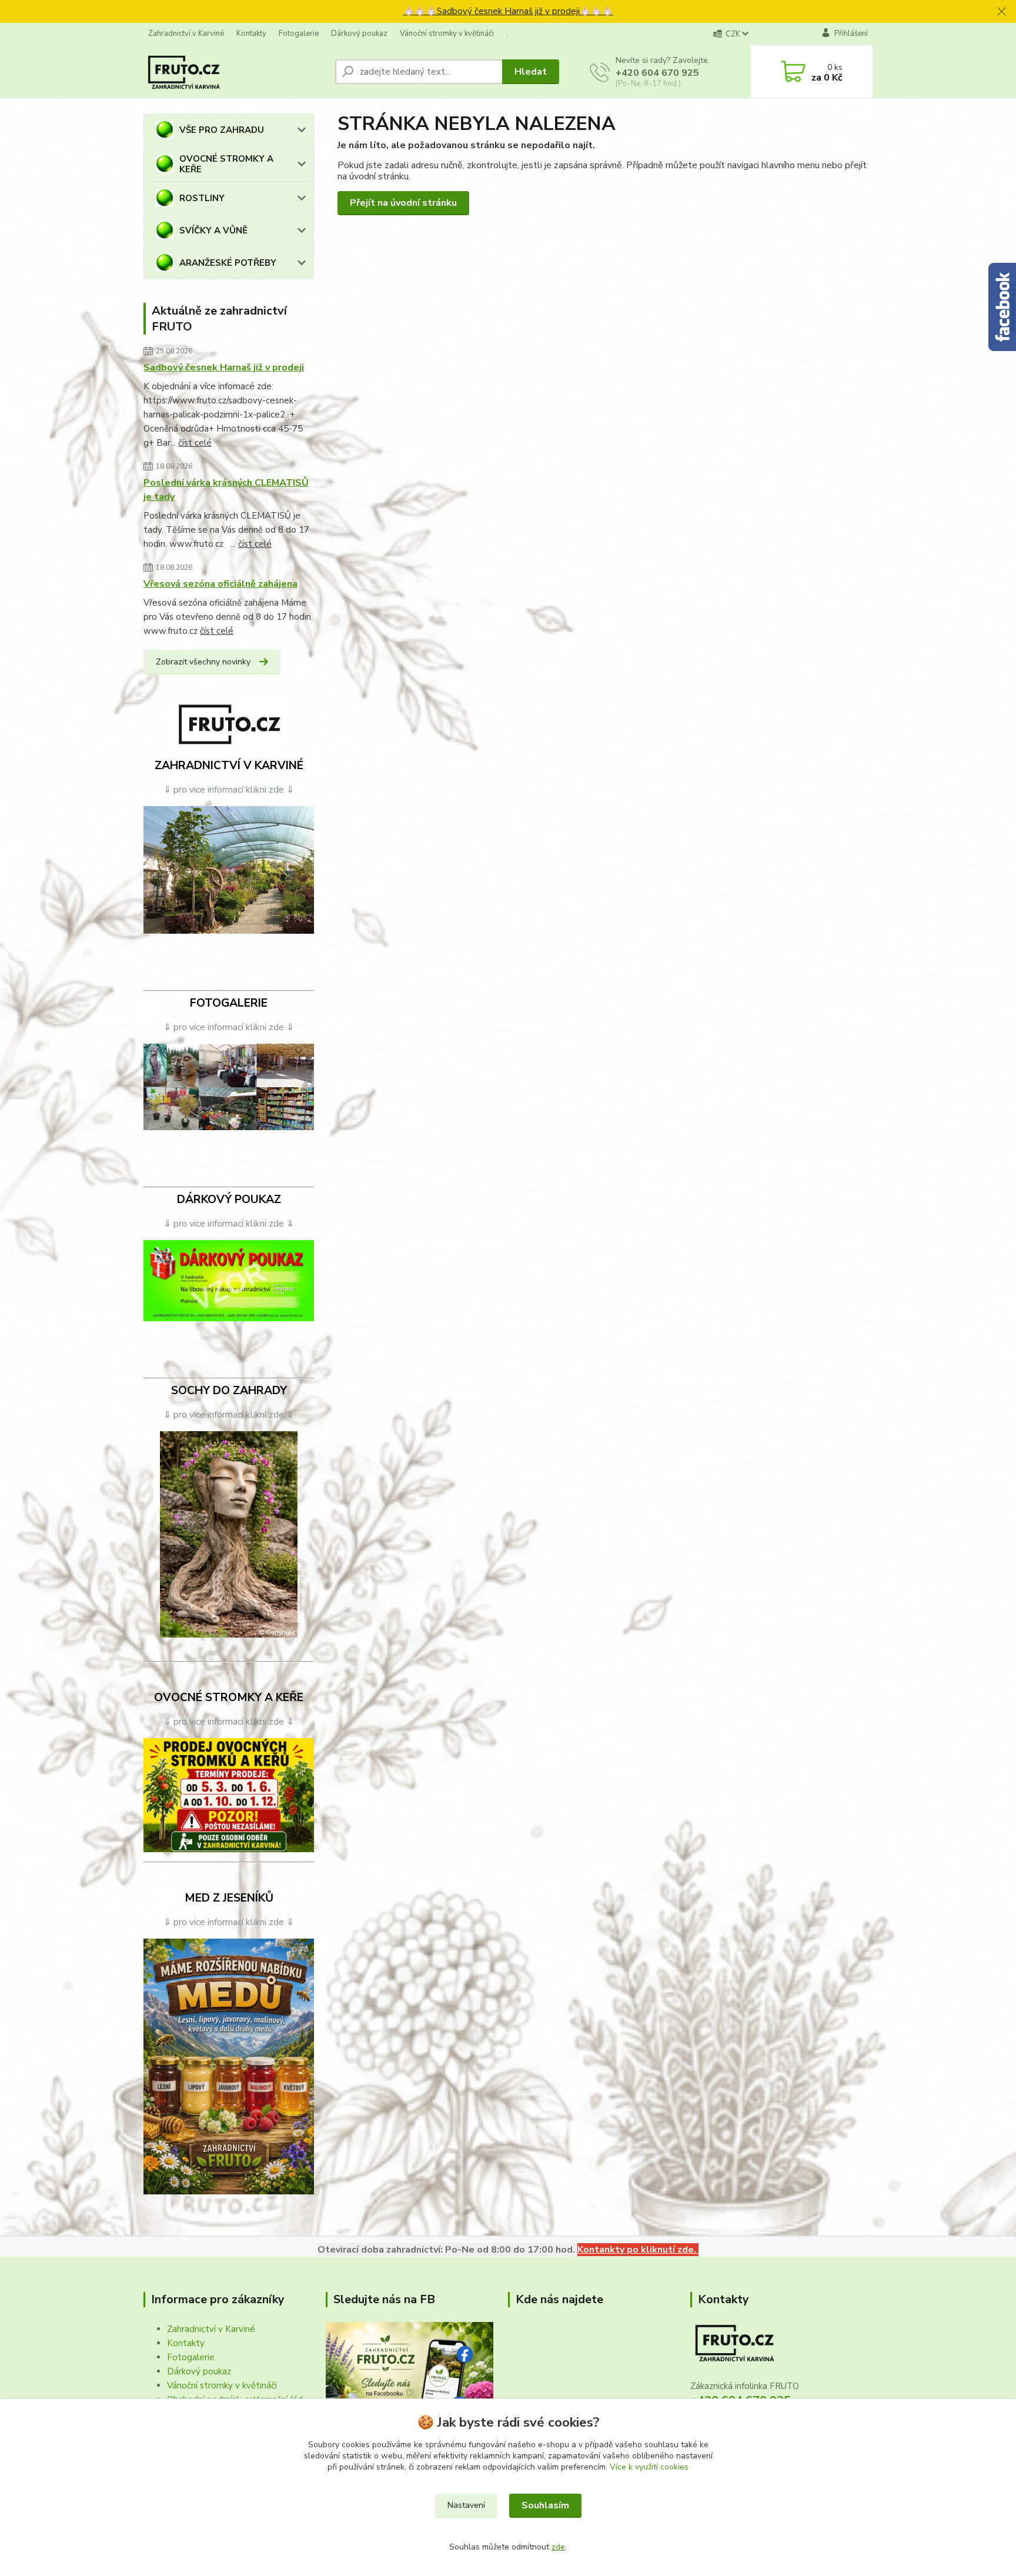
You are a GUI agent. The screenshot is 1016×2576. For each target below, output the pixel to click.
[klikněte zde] (229, 870)
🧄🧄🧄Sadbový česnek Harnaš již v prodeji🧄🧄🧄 (508, 11)
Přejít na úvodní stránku (403, 203)
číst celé (195, 443)
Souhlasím (545, 2505)
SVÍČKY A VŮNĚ (213, 230)
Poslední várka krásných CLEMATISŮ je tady (226, 490)
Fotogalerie (299, 34)
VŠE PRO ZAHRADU (222, 130)
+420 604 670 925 (657, 73)
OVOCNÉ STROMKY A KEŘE (226, 164)
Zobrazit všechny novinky (203, 662)
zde (558, 2547)
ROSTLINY (202, 198)
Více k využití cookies (649, 2467)
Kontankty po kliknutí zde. (638, 2250)
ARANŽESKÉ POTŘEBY (228, 263)
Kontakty (251, 34)
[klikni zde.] (410, 2377)
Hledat (531, 72)
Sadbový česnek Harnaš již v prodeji (224, 367)
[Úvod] (235, 72)
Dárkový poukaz (359, 34)
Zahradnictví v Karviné (186, 34)
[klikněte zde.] (229, 1087)
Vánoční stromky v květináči (447, 34)
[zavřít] (1001, 12)
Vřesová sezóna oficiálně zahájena (220, 584)
